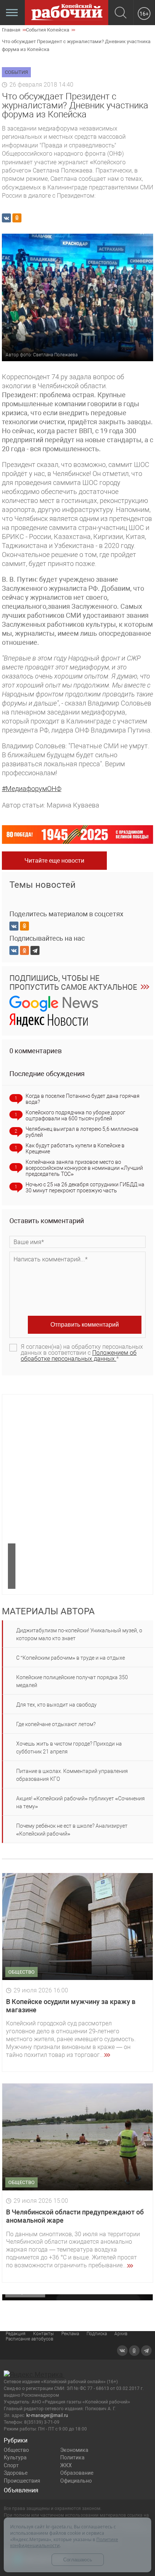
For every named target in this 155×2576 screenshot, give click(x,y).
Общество (16, 2450)
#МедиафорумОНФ (32, 789)
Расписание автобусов (30, 2339)
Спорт (11, 2465)
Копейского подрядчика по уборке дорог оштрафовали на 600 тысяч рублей (75, 1115)
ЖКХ (66, 2465)
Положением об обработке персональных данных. (79, 1356)
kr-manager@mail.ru (47, 2415)
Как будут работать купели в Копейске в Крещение (75, 1148)
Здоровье (16, 2473)
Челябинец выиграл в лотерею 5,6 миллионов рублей (82, 1132)
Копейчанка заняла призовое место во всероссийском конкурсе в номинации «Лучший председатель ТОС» (84, 1168)
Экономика (74, 2450)
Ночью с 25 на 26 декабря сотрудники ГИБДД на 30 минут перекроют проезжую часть (85, 1187)
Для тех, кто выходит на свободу (56, 1705)
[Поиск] (121, 13)
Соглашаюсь (78, 2560)
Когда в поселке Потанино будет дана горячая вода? (83, 1099)
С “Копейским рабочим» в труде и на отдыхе (71, 1658)
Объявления (21, 2490)
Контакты (43, 2334)
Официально (76, 2481)
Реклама (70, 2334)
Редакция (16, 2334)
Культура (15, 2457)
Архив (121, 2334)
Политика (72, 2457)
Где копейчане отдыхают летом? (56, 1724)
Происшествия (22, 2481)
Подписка (97, 2334)
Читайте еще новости (54, 861)
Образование (77, 2473)
